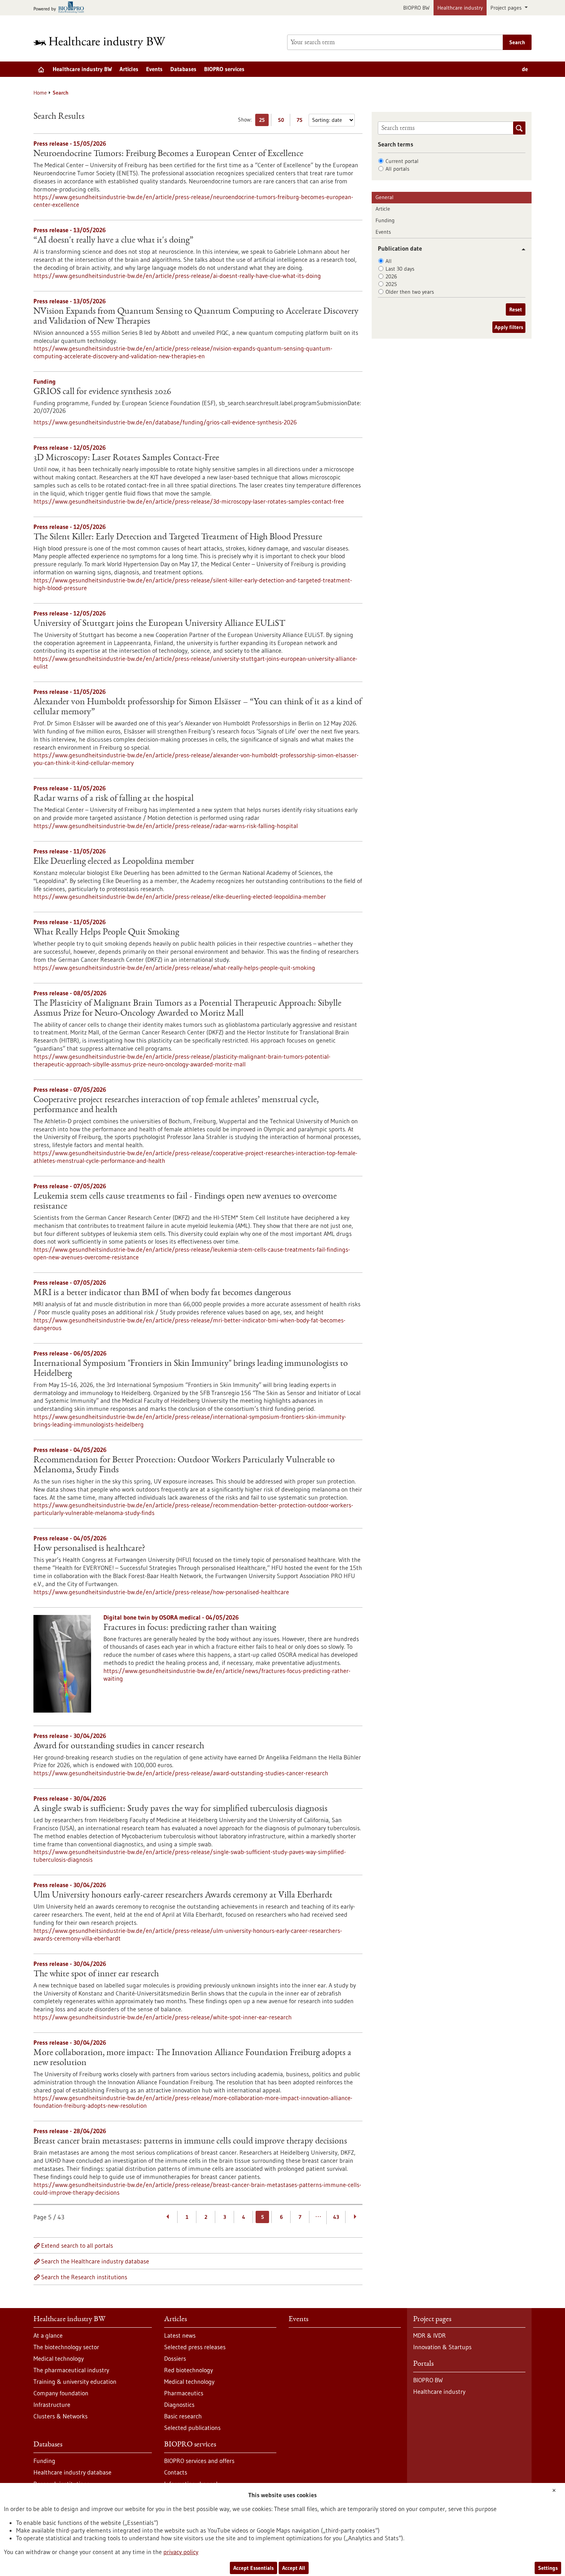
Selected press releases (195, 2347)
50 (283, 121)
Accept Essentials (253, 2568)
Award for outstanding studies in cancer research (119, 1746)
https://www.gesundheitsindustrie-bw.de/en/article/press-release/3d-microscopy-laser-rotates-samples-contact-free (189, 501)
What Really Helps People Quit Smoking (106, 933)
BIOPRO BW (416, 8)
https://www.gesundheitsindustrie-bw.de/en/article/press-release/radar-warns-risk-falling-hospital (166, 826)
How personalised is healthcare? (89, 1549)
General (385, 197)
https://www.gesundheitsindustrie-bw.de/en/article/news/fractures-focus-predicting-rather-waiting (227, 1675)
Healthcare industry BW (82, 69)
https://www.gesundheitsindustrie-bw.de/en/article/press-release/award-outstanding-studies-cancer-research (181, 1773)
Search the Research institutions (84, 2277)
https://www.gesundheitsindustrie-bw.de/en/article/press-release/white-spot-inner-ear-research (163, 2017)
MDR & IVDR (430, 2335)
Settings (548, 2568)
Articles (129, 69)
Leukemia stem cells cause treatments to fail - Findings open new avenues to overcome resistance (185, 1202)
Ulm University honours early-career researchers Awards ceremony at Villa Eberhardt (183, 1896)
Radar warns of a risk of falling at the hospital (114, 799)
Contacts (176, 2472)
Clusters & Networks (61, 2416)
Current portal (402, 161)
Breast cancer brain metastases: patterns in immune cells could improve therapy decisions (190, 2142)
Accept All (294, 2568)
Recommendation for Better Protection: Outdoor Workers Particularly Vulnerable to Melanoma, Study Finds (184, 1465)
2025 (391, 284)
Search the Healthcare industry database (95, 2261)
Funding (385, 220)
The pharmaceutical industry (71, 2370)
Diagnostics (179, 2405)
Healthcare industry (460, 8)
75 (302, 121)
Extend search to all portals (77, 2245)
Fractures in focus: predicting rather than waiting (190, 1628)
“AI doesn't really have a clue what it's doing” (113, 241)
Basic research (183, 2416)
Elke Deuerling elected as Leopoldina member (114, 862)
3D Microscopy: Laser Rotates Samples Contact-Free (126, 458)
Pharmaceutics (184, 2393)
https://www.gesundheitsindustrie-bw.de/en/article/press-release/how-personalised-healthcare (161, 1592)
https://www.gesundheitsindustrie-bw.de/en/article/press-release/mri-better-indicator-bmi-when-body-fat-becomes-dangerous (189, 1324)
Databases (183, 69)
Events (154, 69)
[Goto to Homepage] (105, 42)
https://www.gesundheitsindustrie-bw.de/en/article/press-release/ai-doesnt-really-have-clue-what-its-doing (177, 276)
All (389, 261)
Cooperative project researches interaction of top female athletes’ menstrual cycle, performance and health (176, 1105)
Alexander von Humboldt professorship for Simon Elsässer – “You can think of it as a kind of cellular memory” (198, 707)
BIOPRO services (224, 69)
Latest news (180, 2335)
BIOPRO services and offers (199, 2461)
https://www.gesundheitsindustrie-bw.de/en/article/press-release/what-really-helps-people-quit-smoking (174, 968)
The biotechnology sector (66, 2347)
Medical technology (59, 2358)
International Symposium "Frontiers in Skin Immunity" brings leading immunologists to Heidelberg (191, 1369)
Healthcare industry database (72, 2472)
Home (40, 93)
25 (264, 121)
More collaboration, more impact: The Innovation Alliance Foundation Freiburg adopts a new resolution (192, 2058)
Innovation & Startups (442, 2347)
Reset (516, 309)
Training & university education (75, 2381)
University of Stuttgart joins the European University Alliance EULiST (159, 624)
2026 (391, 276)
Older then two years (410, 292)
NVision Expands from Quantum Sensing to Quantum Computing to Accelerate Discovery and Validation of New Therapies (196, 317)
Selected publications (192, 2428)
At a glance (48, 2335)
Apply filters (509, 327)
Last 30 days (400, 269)
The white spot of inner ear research (96, 1974)
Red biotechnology (189, 2370)
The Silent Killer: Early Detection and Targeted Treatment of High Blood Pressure (178, 537)
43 (336, 2217)
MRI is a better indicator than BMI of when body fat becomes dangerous (162, 1293)
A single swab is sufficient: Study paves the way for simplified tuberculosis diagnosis (180, 1809)
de (525, 69)
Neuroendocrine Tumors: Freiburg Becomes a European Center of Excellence (168, 154)
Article (383, 209)
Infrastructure (52, 2405)
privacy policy (181, 2552)
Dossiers (175, 2358)
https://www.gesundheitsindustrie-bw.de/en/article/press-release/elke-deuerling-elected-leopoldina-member (180, 896)
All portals (397, 169)
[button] (521, 249)
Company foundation (61, 2393)
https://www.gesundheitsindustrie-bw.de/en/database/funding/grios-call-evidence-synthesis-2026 (165, 422)
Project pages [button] (507, 8)
